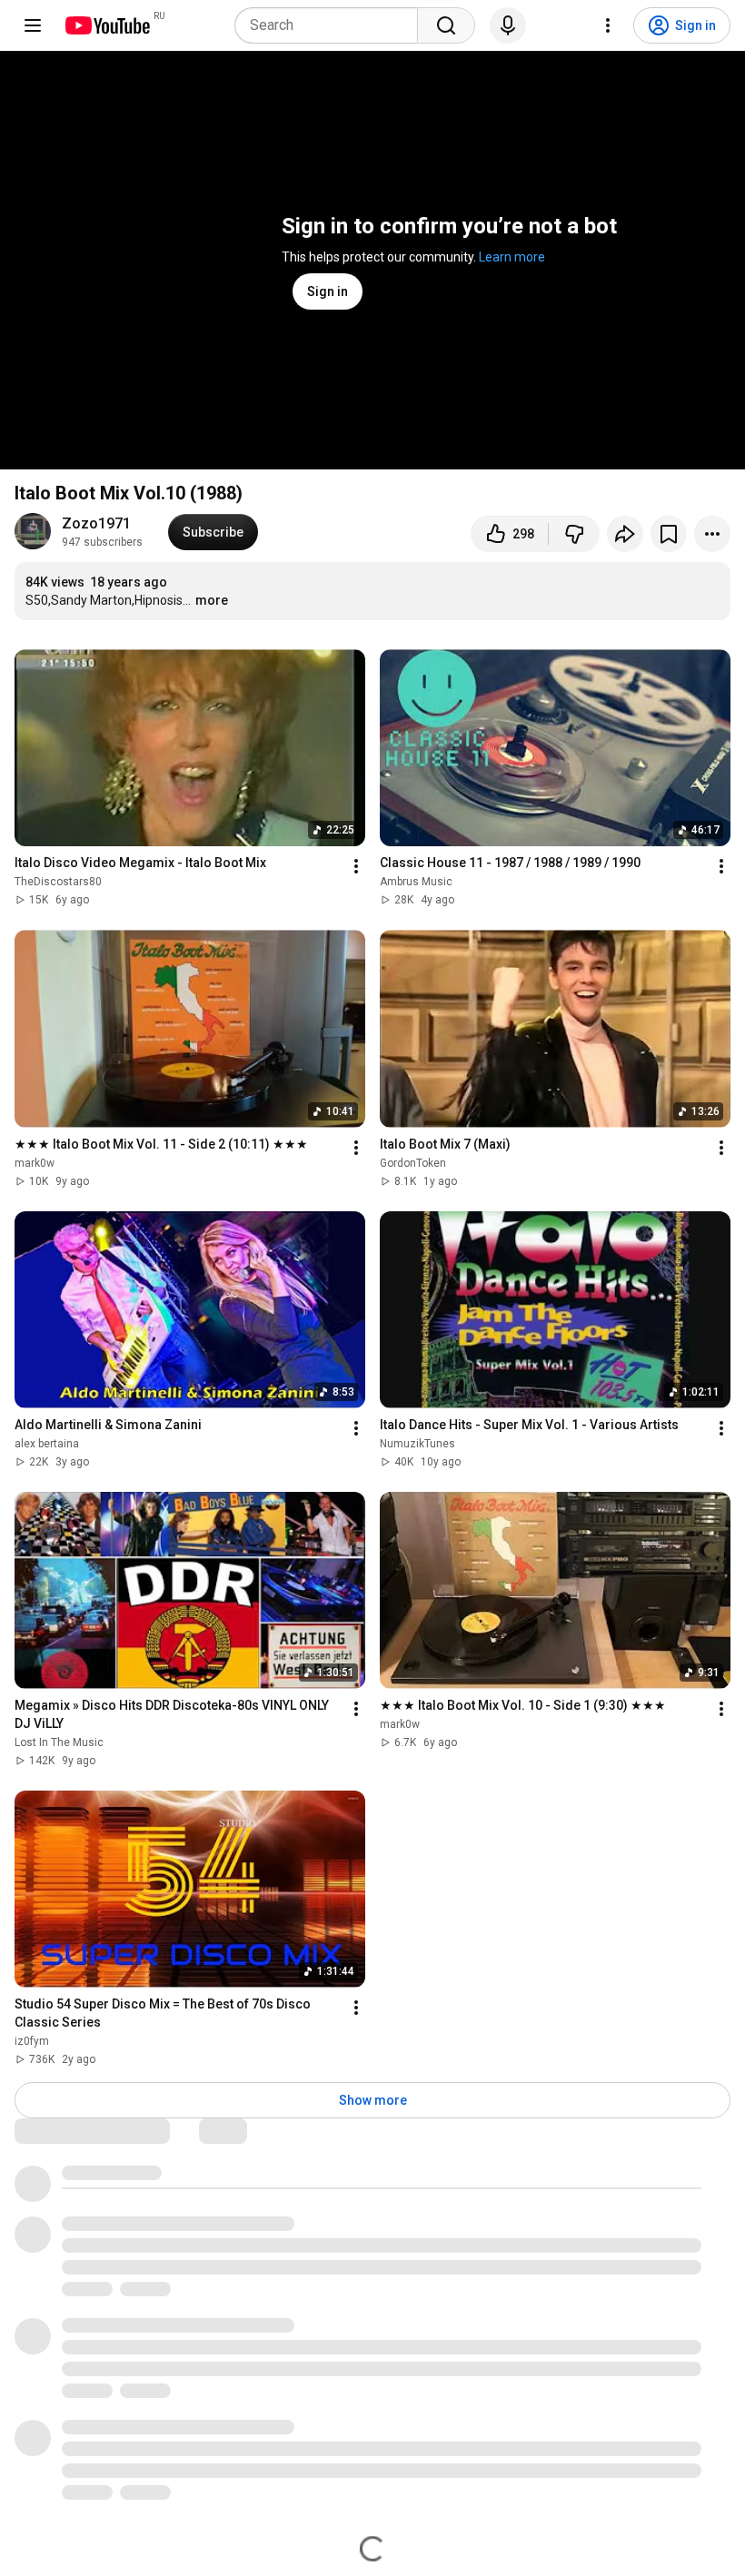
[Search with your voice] (508, 25)
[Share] (625, 534)
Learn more (512, 257)
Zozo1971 (96, 523)
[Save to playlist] (669, 534)
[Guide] (33, 25)
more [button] (212, 600)
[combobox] (332, 25)
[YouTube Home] (107, 25)
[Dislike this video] (574, 534)
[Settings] (608, 25)
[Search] (446, 25)
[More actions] (712, 534)
